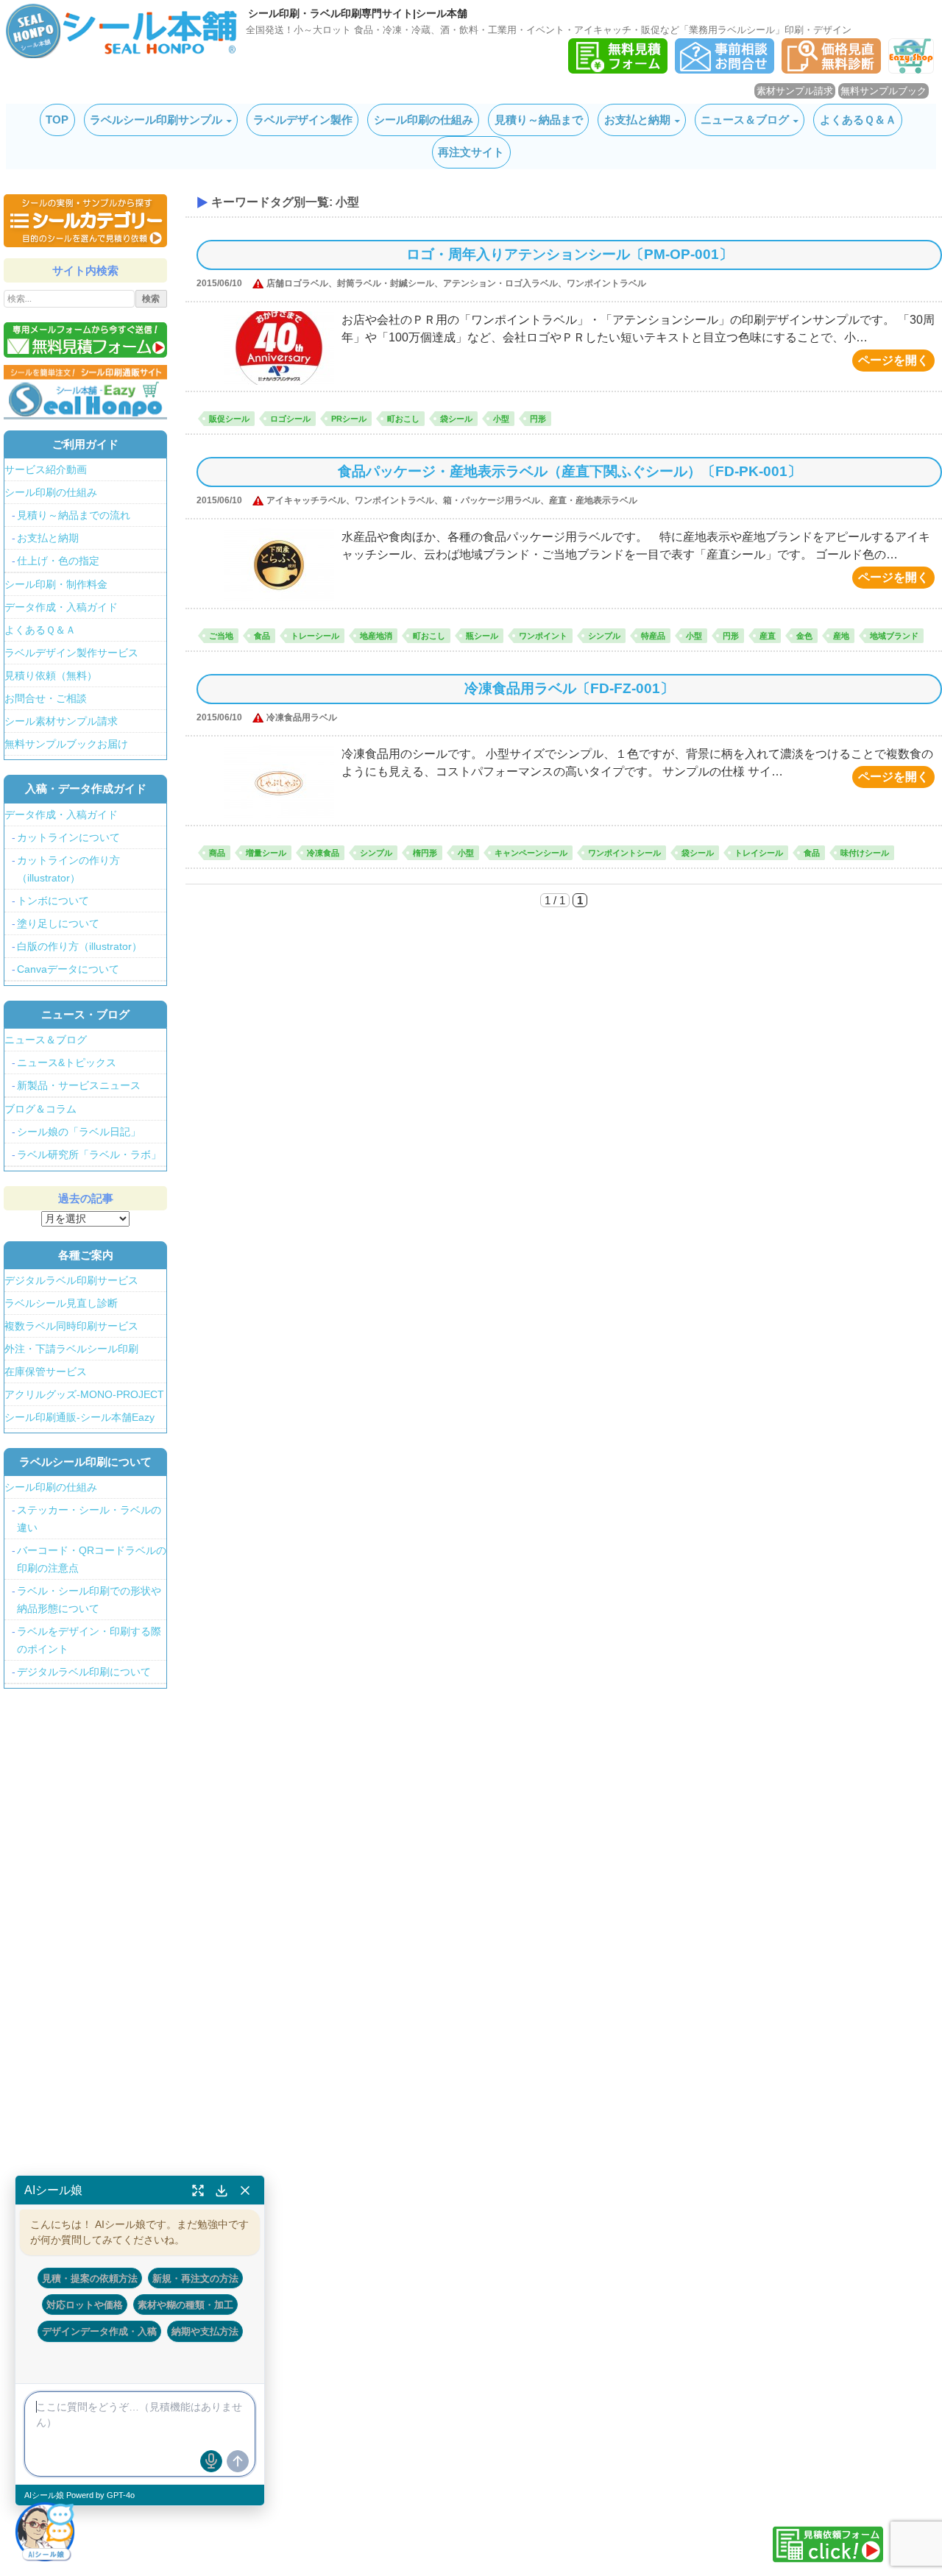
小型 (501, 419)
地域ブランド (894, 636)
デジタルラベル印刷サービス (71, 1280)
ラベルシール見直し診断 (61, 1303)
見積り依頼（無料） (51, 675)
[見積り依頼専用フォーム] (618, 70)
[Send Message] (238, 2461)
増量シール (266, 853)
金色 (804, 636)
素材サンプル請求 (795, 91)
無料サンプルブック (883, 91)
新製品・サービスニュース (79, 1085)
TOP (57, 120)
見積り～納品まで (539, 120)
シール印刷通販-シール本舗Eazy (79, 1417)
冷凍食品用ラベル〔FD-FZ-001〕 (569, 688)
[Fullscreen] (198, 2190)
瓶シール (482, 636)
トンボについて (53, 901)
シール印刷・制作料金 (56, 584)
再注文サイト (471, 152)
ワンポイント (543, 636)
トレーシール (315, 636)
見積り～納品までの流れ (74, 515)
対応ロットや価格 (85, 2304)
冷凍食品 (323, 853)
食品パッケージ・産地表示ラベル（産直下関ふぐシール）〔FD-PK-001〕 (570, 471)
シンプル (604, 636)
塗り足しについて (58, 923)
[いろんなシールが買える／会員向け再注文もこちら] (85, 391)
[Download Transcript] (222, 2190)
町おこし (403, 419)
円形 (538, 419)
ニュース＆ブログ (745, 120)
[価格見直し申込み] (831, 70)
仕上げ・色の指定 (58, 561)
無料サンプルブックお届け (66, 744)
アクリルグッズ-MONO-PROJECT (84, 1394)
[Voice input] (211, 2461)
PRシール (349, 419)
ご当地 (221, 636)
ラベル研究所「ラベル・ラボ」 (89, 1154)
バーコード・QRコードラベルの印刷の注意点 (92, 1559)
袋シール (456, 419)
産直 (768, 636)
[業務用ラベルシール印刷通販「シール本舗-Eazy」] (911, 70)
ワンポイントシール (624, 853)
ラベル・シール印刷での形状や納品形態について (89, 1600)
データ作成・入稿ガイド (61, 607)
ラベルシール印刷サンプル (156, 120)
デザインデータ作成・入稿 (99, 2331)
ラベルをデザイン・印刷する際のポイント (89, 1640)
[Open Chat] (45, 2531)
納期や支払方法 (205, 2331)
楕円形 (425, 853)
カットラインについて (68, 837)
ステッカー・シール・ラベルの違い (89, 1519)
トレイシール (759, 853)
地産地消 (376, 636)
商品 (217, 853)
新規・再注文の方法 (195, 2278)
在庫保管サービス (46, 1372)
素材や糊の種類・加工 (185, 2304)
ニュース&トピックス (67, 1062)
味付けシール (865, 853)
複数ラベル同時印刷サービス (71, 1326)
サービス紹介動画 (46, 469)
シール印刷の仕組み (424, 120)
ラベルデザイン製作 (303, 120)
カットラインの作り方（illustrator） (68, 869)
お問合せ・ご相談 (46, 698)
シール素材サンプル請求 (61, 721)
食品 (262, 636)
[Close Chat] (245, 2190)
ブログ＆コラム (40, 1109)
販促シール (229, 419)
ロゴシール (290, 419)
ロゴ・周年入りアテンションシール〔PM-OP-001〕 (570, 254)
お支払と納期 (637, 120)
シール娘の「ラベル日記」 (79, 1132)
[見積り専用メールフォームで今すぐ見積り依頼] (85, 340)
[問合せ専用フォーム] (725, 70)
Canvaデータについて (68, 969)
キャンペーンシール (531, 853)
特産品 (653, 636)
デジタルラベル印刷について (84, 1672)
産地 (841, 636)
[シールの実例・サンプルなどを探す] (85, 221)
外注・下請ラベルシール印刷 (71, 1349)
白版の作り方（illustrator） (79, 946)
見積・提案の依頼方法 (90, 2278)
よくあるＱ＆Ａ (858, 120)
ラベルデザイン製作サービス (71, 653)
